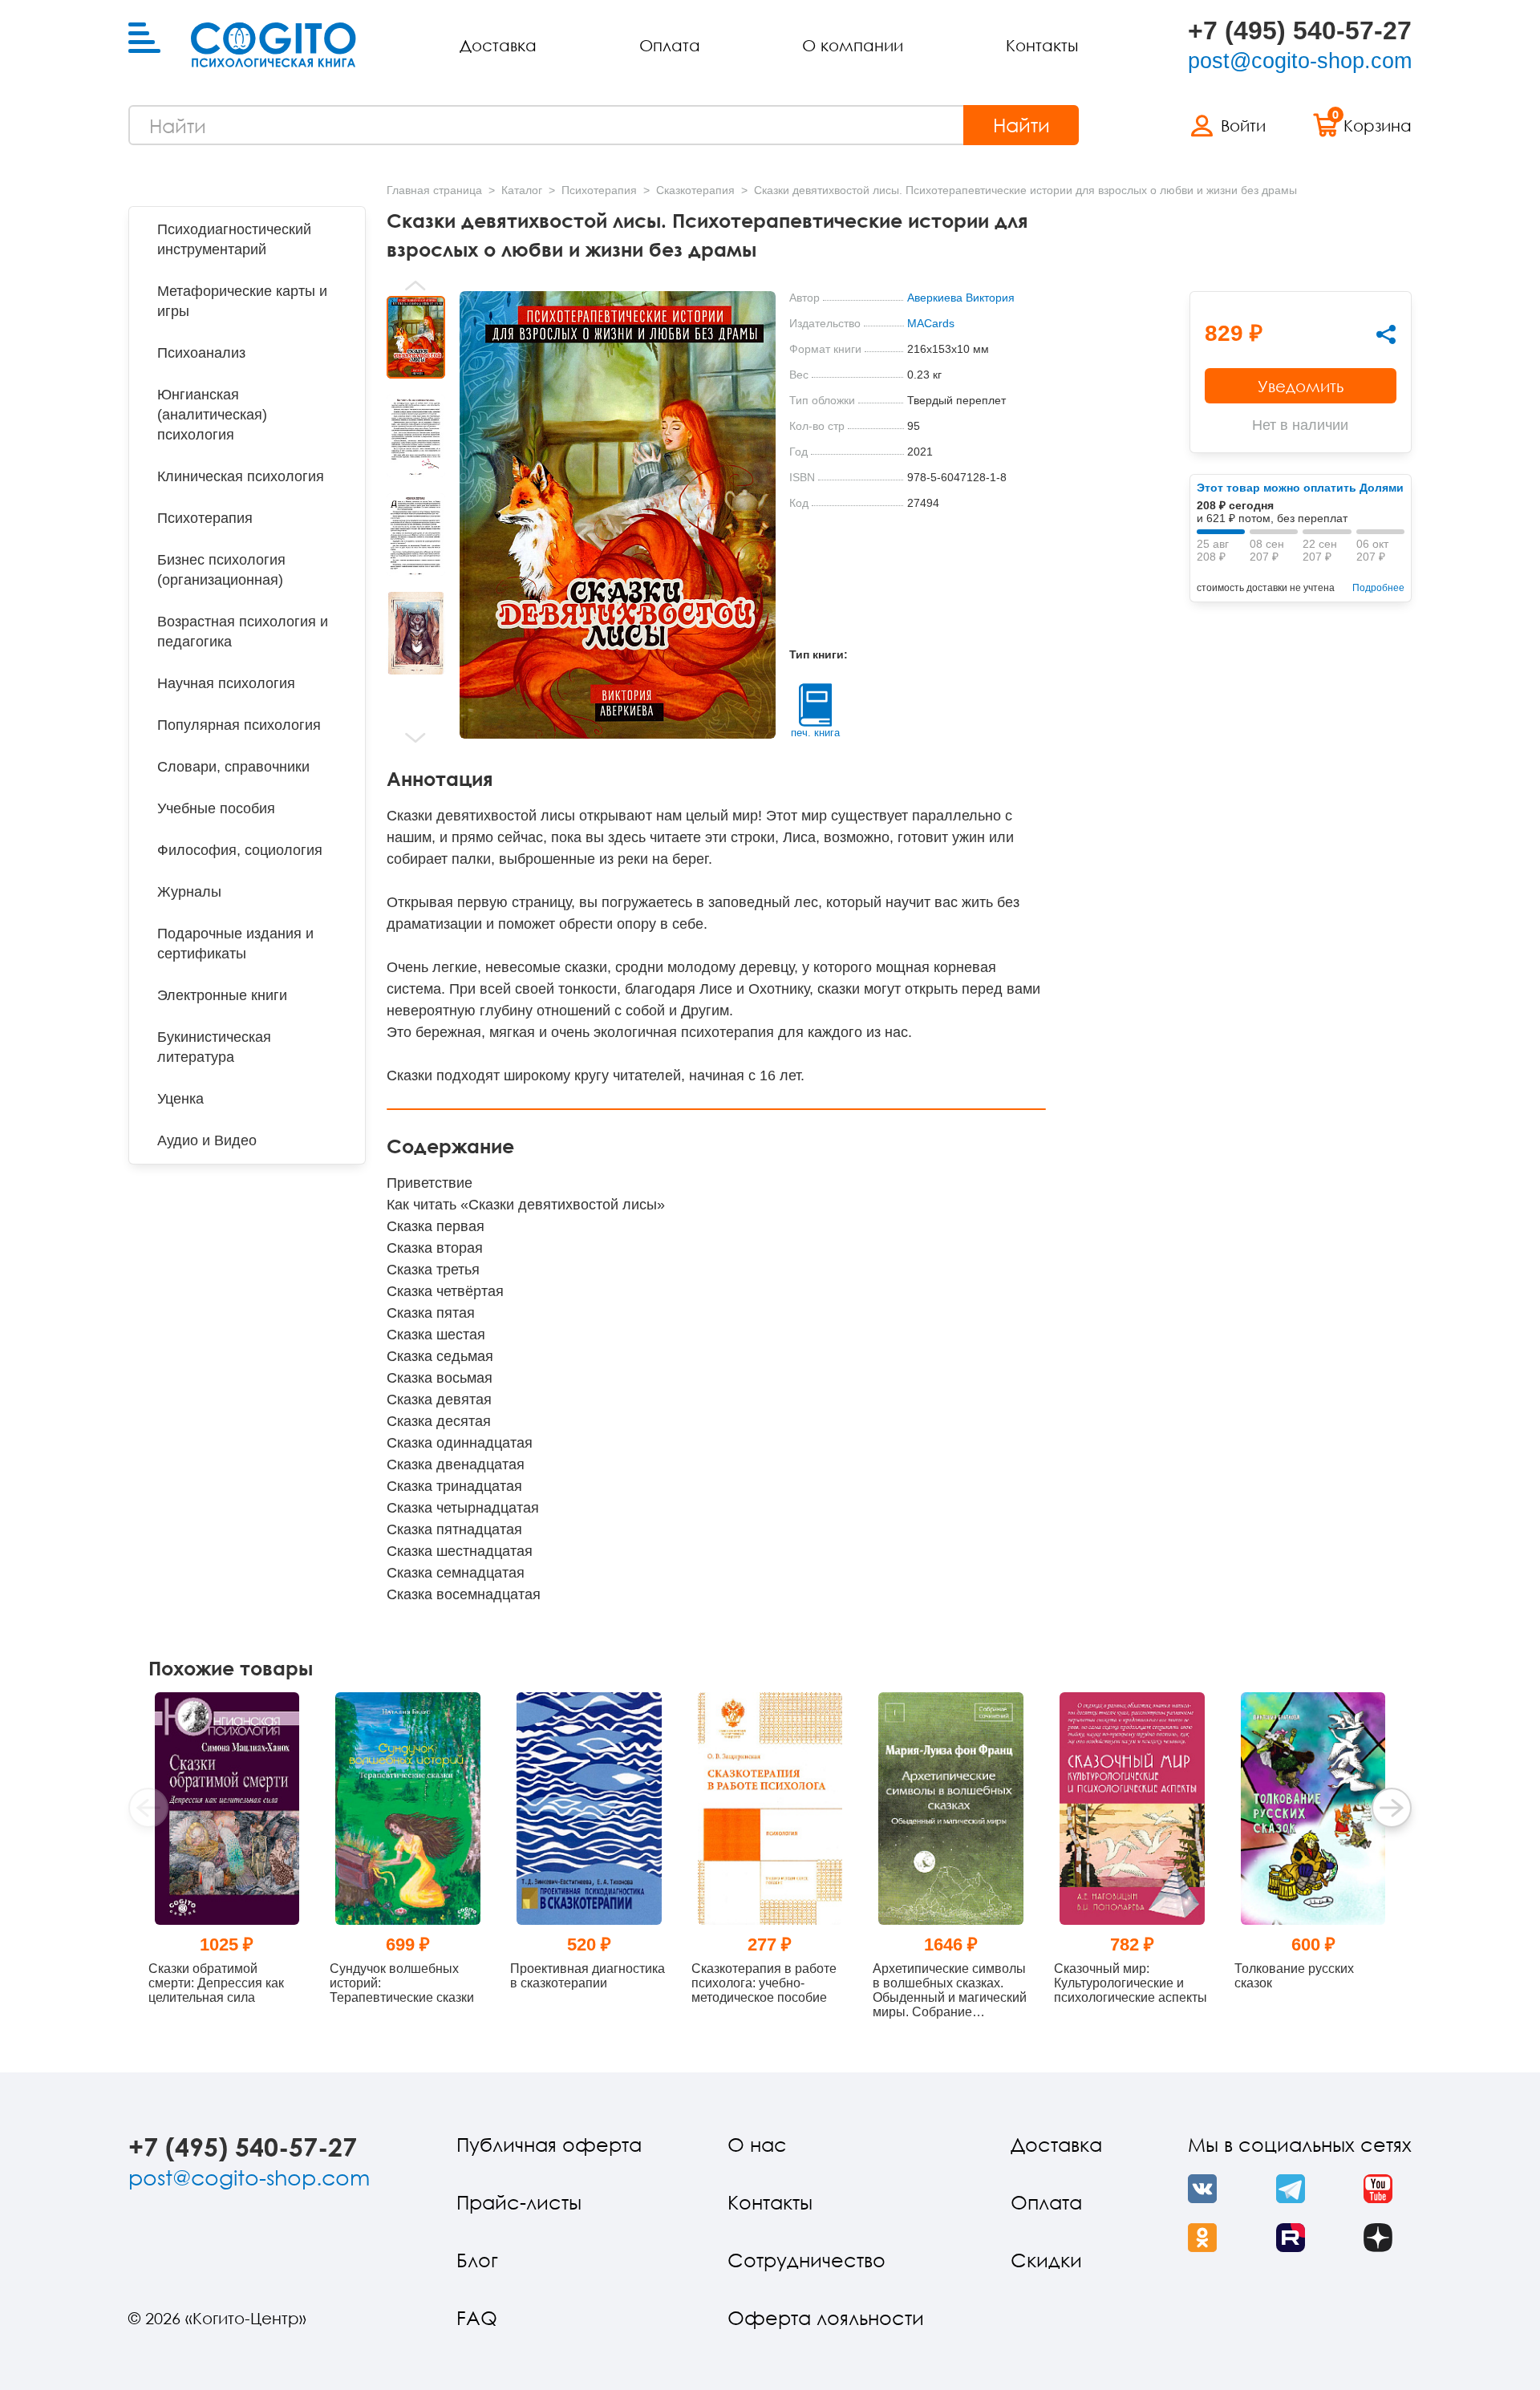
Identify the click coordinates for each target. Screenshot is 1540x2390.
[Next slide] (416, 738)
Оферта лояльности (826, 2317)
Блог (477, 2260)
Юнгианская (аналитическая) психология (212, 415)
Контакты (1042, 45)
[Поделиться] (1386, 334)
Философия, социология (240, 850)
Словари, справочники (233, 767)
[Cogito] (274, 45)
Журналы (189, 892)
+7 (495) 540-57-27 (1300, 30)
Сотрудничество (806, 2260)
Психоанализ (201, 353)
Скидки (1046, 2260)
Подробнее (1378, 588)
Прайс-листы (519, 2202)
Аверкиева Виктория (961, 298)
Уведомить (1301, 386)
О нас (757, 2144)
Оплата (670, 45)
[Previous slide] (416, 286)
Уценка (180, 1099)
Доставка (498, 45)
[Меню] (144, 38)
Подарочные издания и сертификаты (235, 944)
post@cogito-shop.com (1300, 61)
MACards (931, 323)
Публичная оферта (549, 2144)
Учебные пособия (216, 808)
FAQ (477, 2317)
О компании (853, 45)
